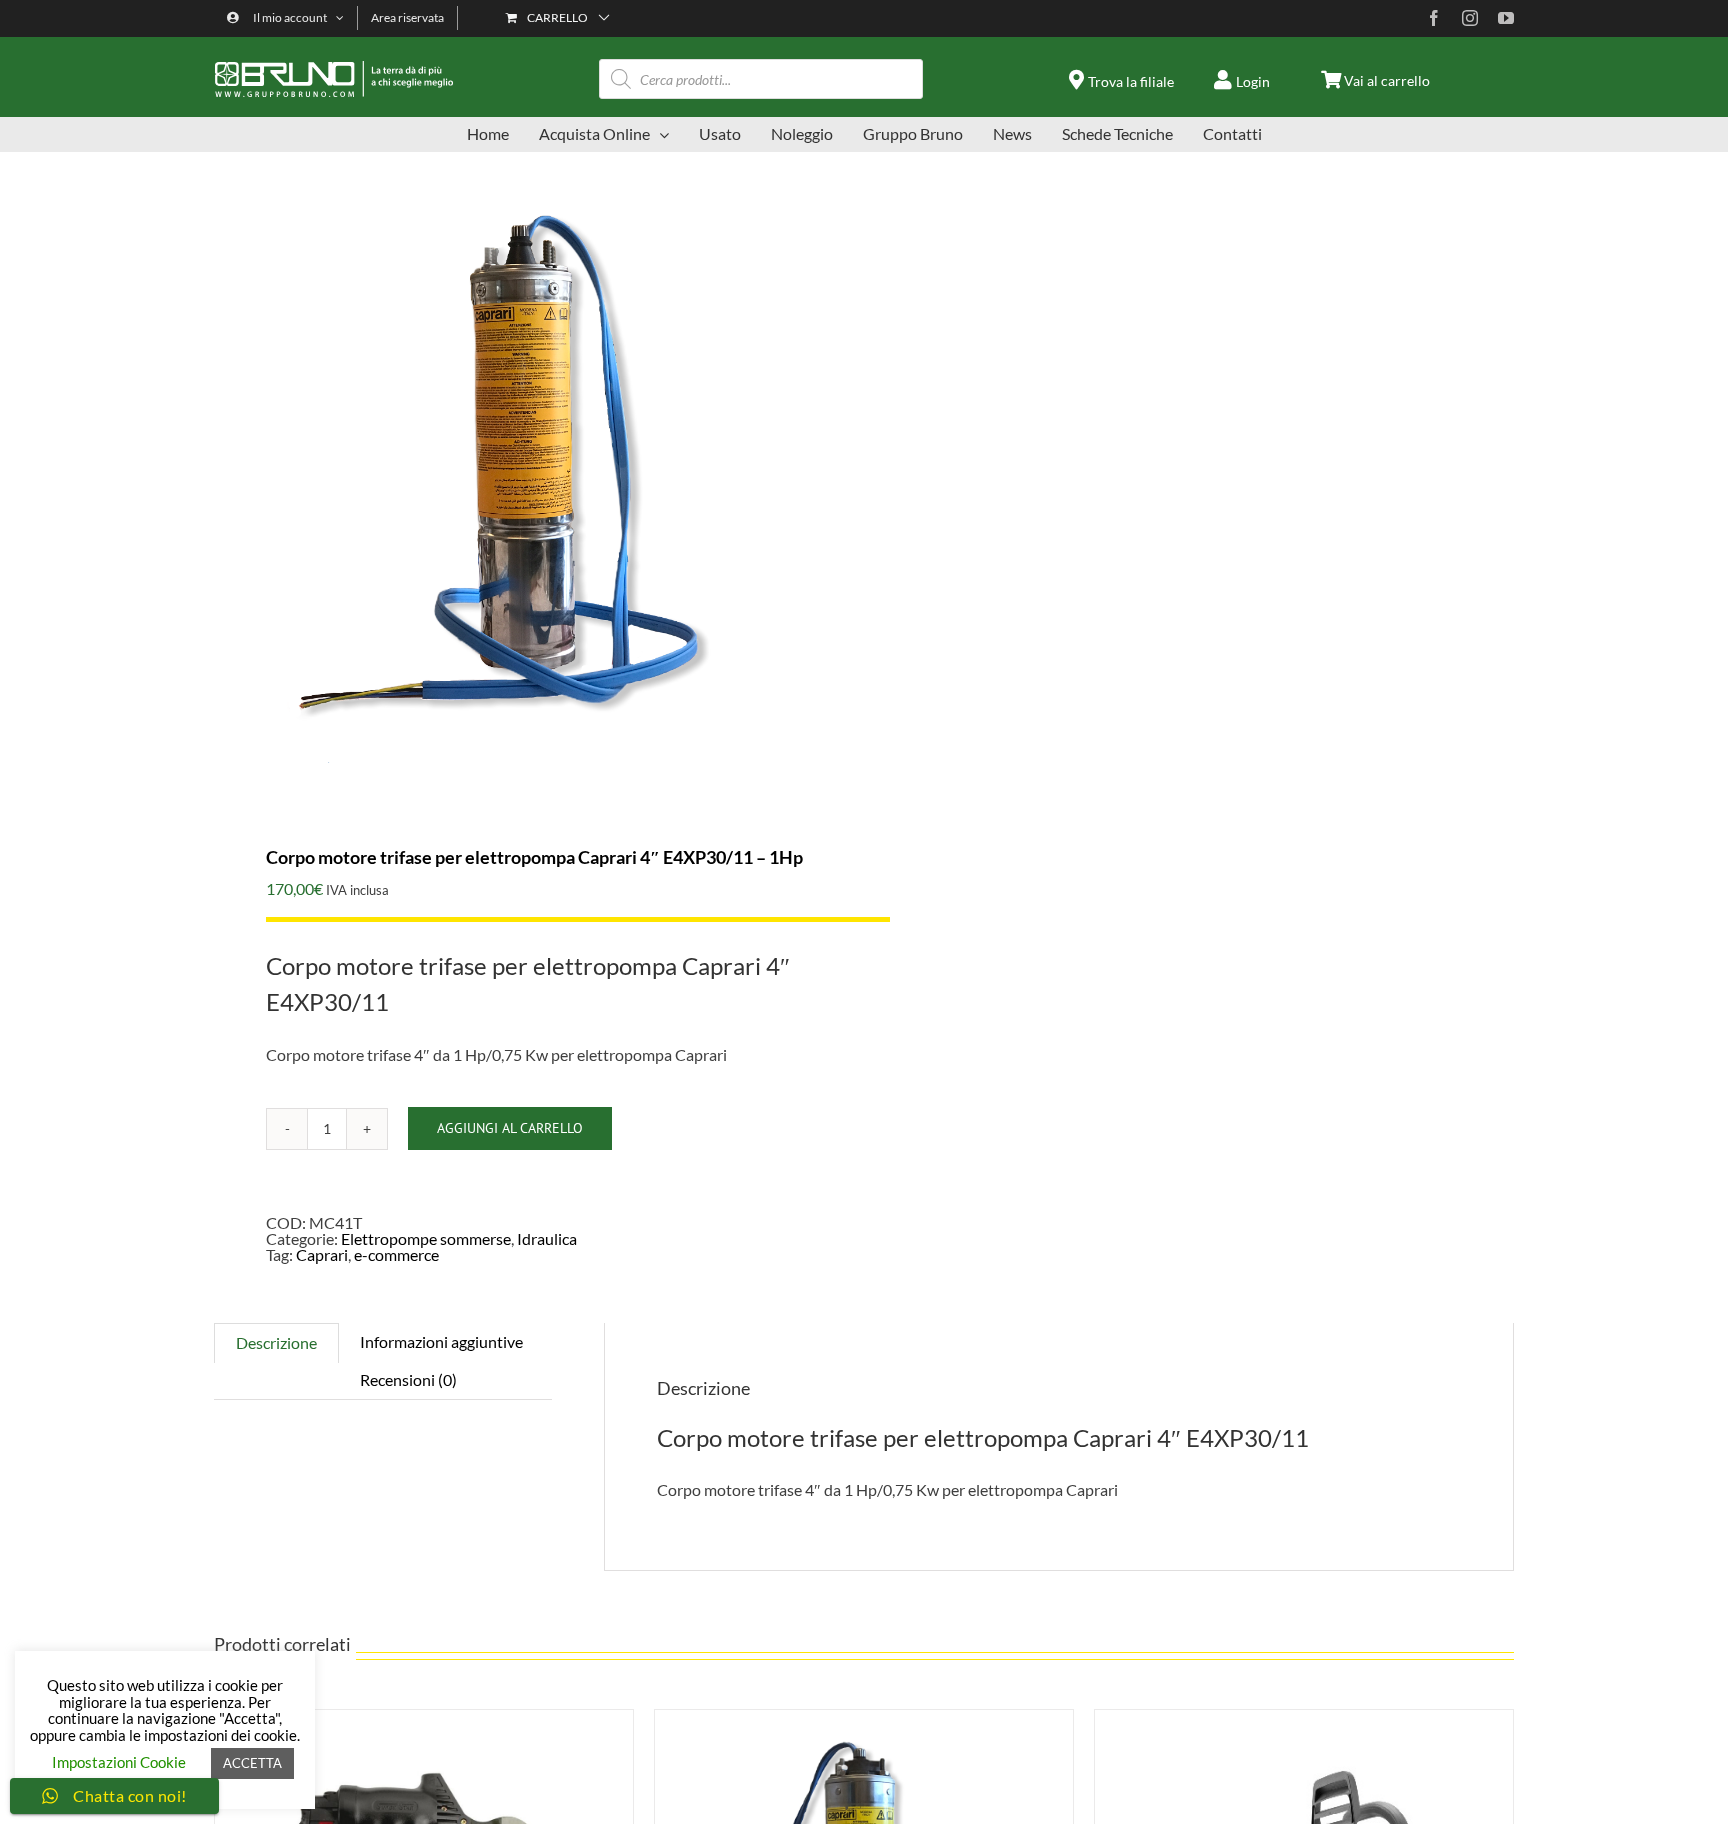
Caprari (322, 1254)
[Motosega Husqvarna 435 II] (1304, 1717)
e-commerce (396, 1254)
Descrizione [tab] (276, 1342)
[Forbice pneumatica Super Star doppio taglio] (424, 1717)
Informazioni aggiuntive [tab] (441, 1341)
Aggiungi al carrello (510, 1128)
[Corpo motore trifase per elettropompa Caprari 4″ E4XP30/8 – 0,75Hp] (864, 1717)
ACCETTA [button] (252, 1763)
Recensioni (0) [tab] (408, 1379)
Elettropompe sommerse (426, 1238)
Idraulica (547, 1238)
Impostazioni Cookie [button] (119, 1762)
